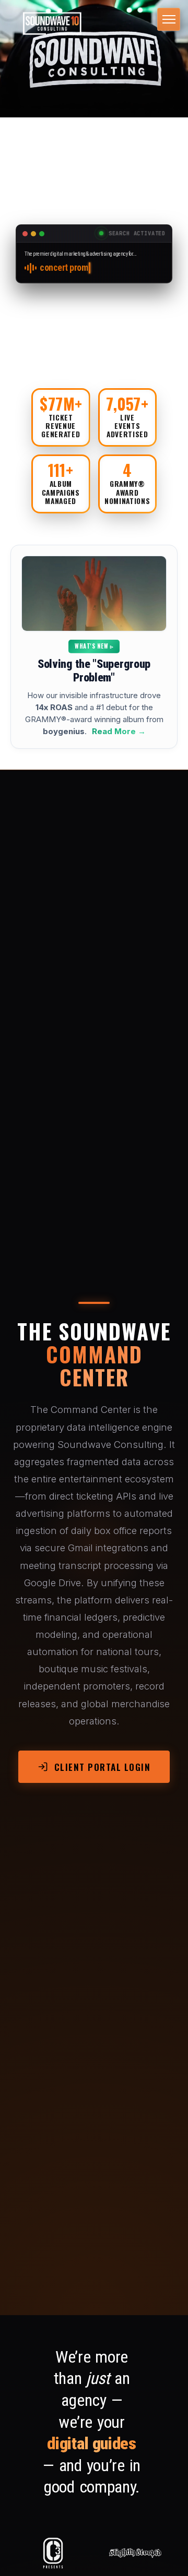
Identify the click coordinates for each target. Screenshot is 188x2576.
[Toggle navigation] (169, 19)
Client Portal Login (103, 1767)
